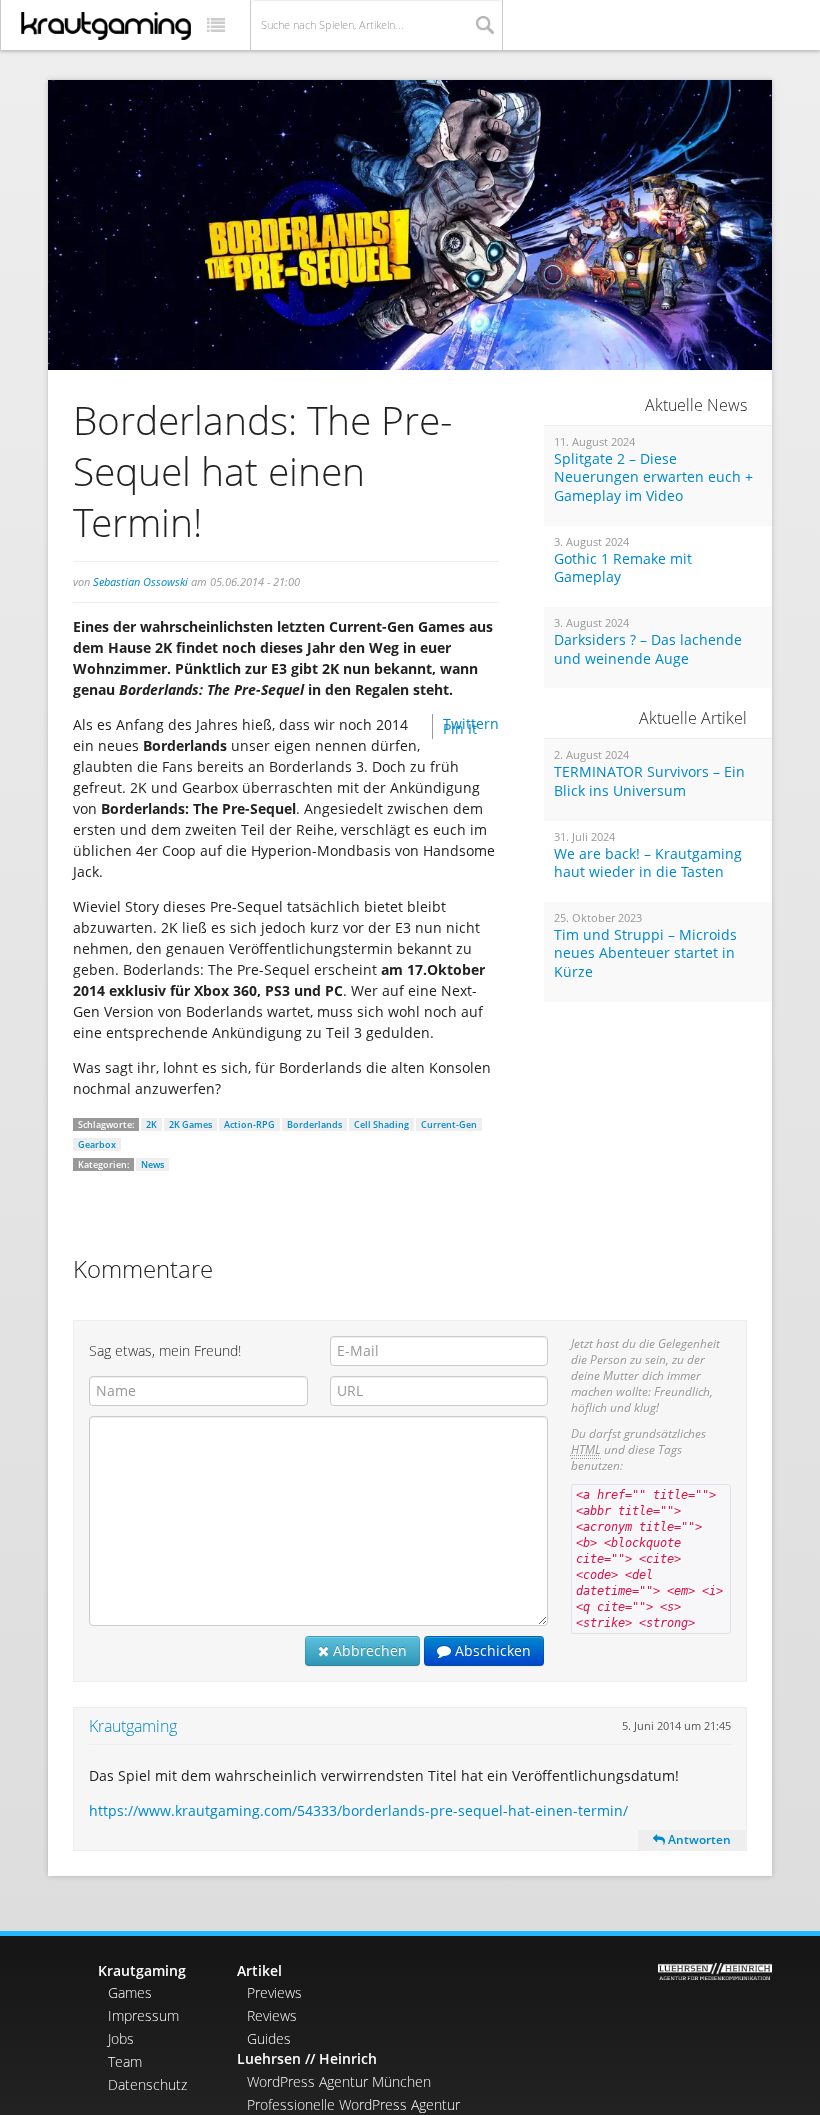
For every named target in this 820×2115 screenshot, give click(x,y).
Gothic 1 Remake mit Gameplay (623, 568)
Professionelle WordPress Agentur (353, 2104)
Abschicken (491, 1650)
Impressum (143, 2015)
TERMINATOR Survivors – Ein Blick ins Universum (649, 781)
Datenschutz (147, 2084)
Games (130, 1992)
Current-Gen (449, 1124)
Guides (269, 2038)
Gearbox (97, 1144)
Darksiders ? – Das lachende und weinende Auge (648, 649)
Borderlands (314, 1124)
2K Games (190, 1124)
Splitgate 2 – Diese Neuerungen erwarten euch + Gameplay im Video (653, 477)
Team (125, 2061)
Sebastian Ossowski (140, 581)
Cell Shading (381, 1124)
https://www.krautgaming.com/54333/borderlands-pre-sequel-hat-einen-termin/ (358, 1810)
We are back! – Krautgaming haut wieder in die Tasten (648, 863)
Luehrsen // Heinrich (307, 2058)
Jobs (121, 2038)
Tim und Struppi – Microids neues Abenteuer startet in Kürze (645, 953)
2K (151, 1124)
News (152, 1164)
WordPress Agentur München (339, 2081)
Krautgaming (133, 1726)
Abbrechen (368, 1650)
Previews (274, 1992)
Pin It (460, 728)
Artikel (259, 1970)
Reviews (272, 2015)
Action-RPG (249, 1124)
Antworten (698, 1839)
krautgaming (106, 26)
